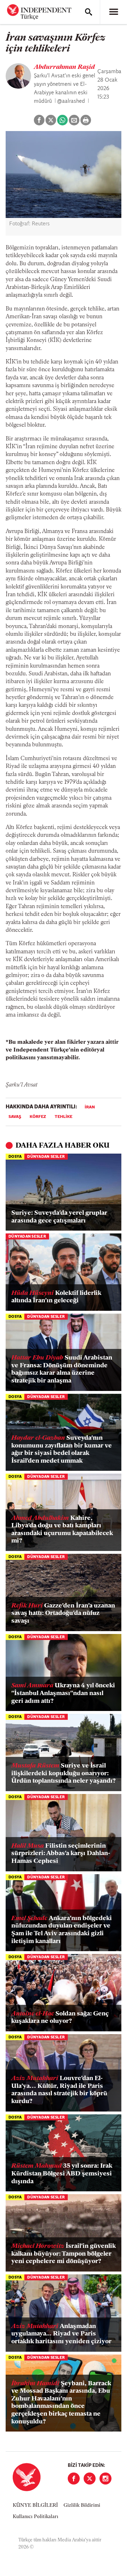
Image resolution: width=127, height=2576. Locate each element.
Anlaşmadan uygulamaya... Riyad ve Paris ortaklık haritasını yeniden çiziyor (61, 2334)
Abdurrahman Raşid (64, 67)
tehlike (64, 1117)
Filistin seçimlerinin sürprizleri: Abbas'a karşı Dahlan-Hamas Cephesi (61, 1854)
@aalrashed (71, 101)
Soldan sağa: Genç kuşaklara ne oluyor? (60, 2018)
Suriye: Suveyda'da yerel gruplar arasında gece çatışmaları (59, 1217)
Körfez (38, 1117)
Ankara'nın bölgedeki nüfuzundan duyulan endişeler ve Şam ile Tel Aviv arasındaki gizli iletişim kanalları (62, 1930)
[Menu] (114, 12)
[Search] (89, 12)
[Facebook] (74, 2479)
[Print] (86, 120)
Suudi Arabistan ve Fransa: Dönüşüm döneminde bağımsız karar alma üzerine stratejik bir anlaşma (62, 1370)
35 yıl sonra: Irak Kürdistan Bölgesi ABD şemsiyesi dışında (62, 2174)
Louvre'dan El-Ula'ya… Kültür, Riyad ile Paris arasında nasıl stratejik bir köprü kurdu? (59, 2090)
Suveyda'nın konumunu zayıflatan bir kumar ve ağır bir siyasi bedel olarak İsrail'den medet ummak (62, 1450)
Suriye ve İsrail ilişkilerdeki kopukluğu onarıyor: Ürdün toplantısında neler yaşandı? (64, 1774)
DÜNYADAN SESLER (46, 1157)
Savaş (15, 1117)
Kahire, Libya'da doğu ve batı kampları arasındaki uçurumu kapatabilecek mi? (62, 1530)
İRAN (90, 1107)
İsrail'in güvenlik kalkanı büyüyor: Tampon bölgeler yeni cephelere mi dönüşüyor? (64, 2254)
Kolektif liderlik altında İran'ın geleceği (56, 1297)
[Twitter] (90, 2479)
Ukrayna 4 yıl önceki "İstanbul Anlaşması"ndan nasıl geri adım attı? (63, 1693)
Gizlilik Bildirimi (82, 2506)
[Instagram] (105, 2479)
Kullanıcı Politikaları (35, 2517)
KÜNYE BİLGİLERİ (35, 2506)
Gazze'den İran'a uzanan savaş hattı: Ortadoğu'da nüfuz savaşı (63, 1614)
